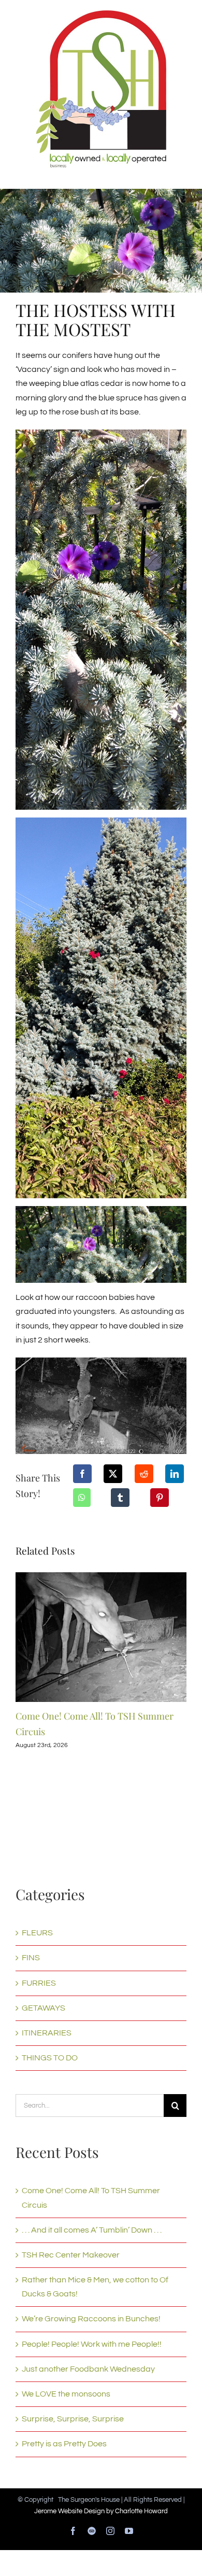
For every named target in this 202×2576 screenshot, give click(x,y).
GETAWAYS (44, 2008)
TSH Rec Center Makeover (71, 2255)
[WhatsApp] (82, 1498)
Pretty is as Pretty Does (64, 2444)
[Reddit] (144, 1474)
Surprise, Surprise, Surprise (73, 2419)
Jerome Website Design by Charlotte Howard (101, 2511)
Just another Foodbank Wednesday (88, 2369)
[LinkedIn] (175, 1474)
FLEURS (37, 1933)
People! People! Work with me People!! (92, 2344)
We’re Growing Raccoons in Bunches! (91, 2319)
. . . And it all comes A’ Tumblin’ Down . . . (92, 2230)
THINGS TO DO (50, 2058)
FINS (31, 1958)
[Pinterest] (160, 1498)
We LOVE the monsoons (66, 2394)
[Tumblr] (120, 1498)
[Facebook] (82, 1474)
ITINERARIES (47, 2033)
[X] (113, 1474)
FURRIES (39, 1983)
